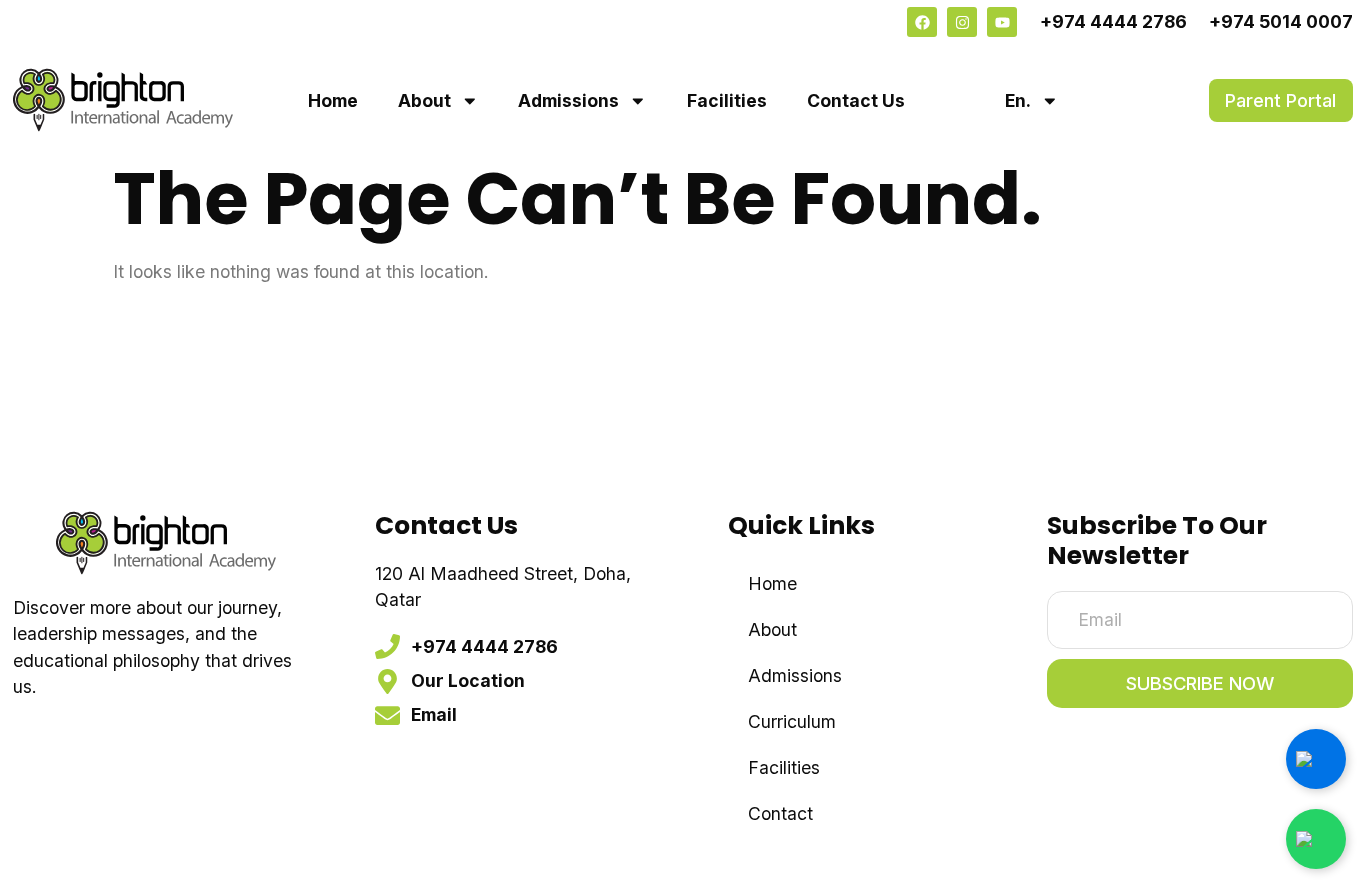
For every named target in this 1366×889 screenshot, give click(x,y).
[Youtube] (1002, 22)
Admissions (568, 100)
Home (333, 100)
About (424, 100)
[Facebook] (922, 22)
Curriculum (792, 721)
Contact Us (856, 100)
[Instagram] (962, 22)
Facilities (727, 100)
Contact (780, 813)
